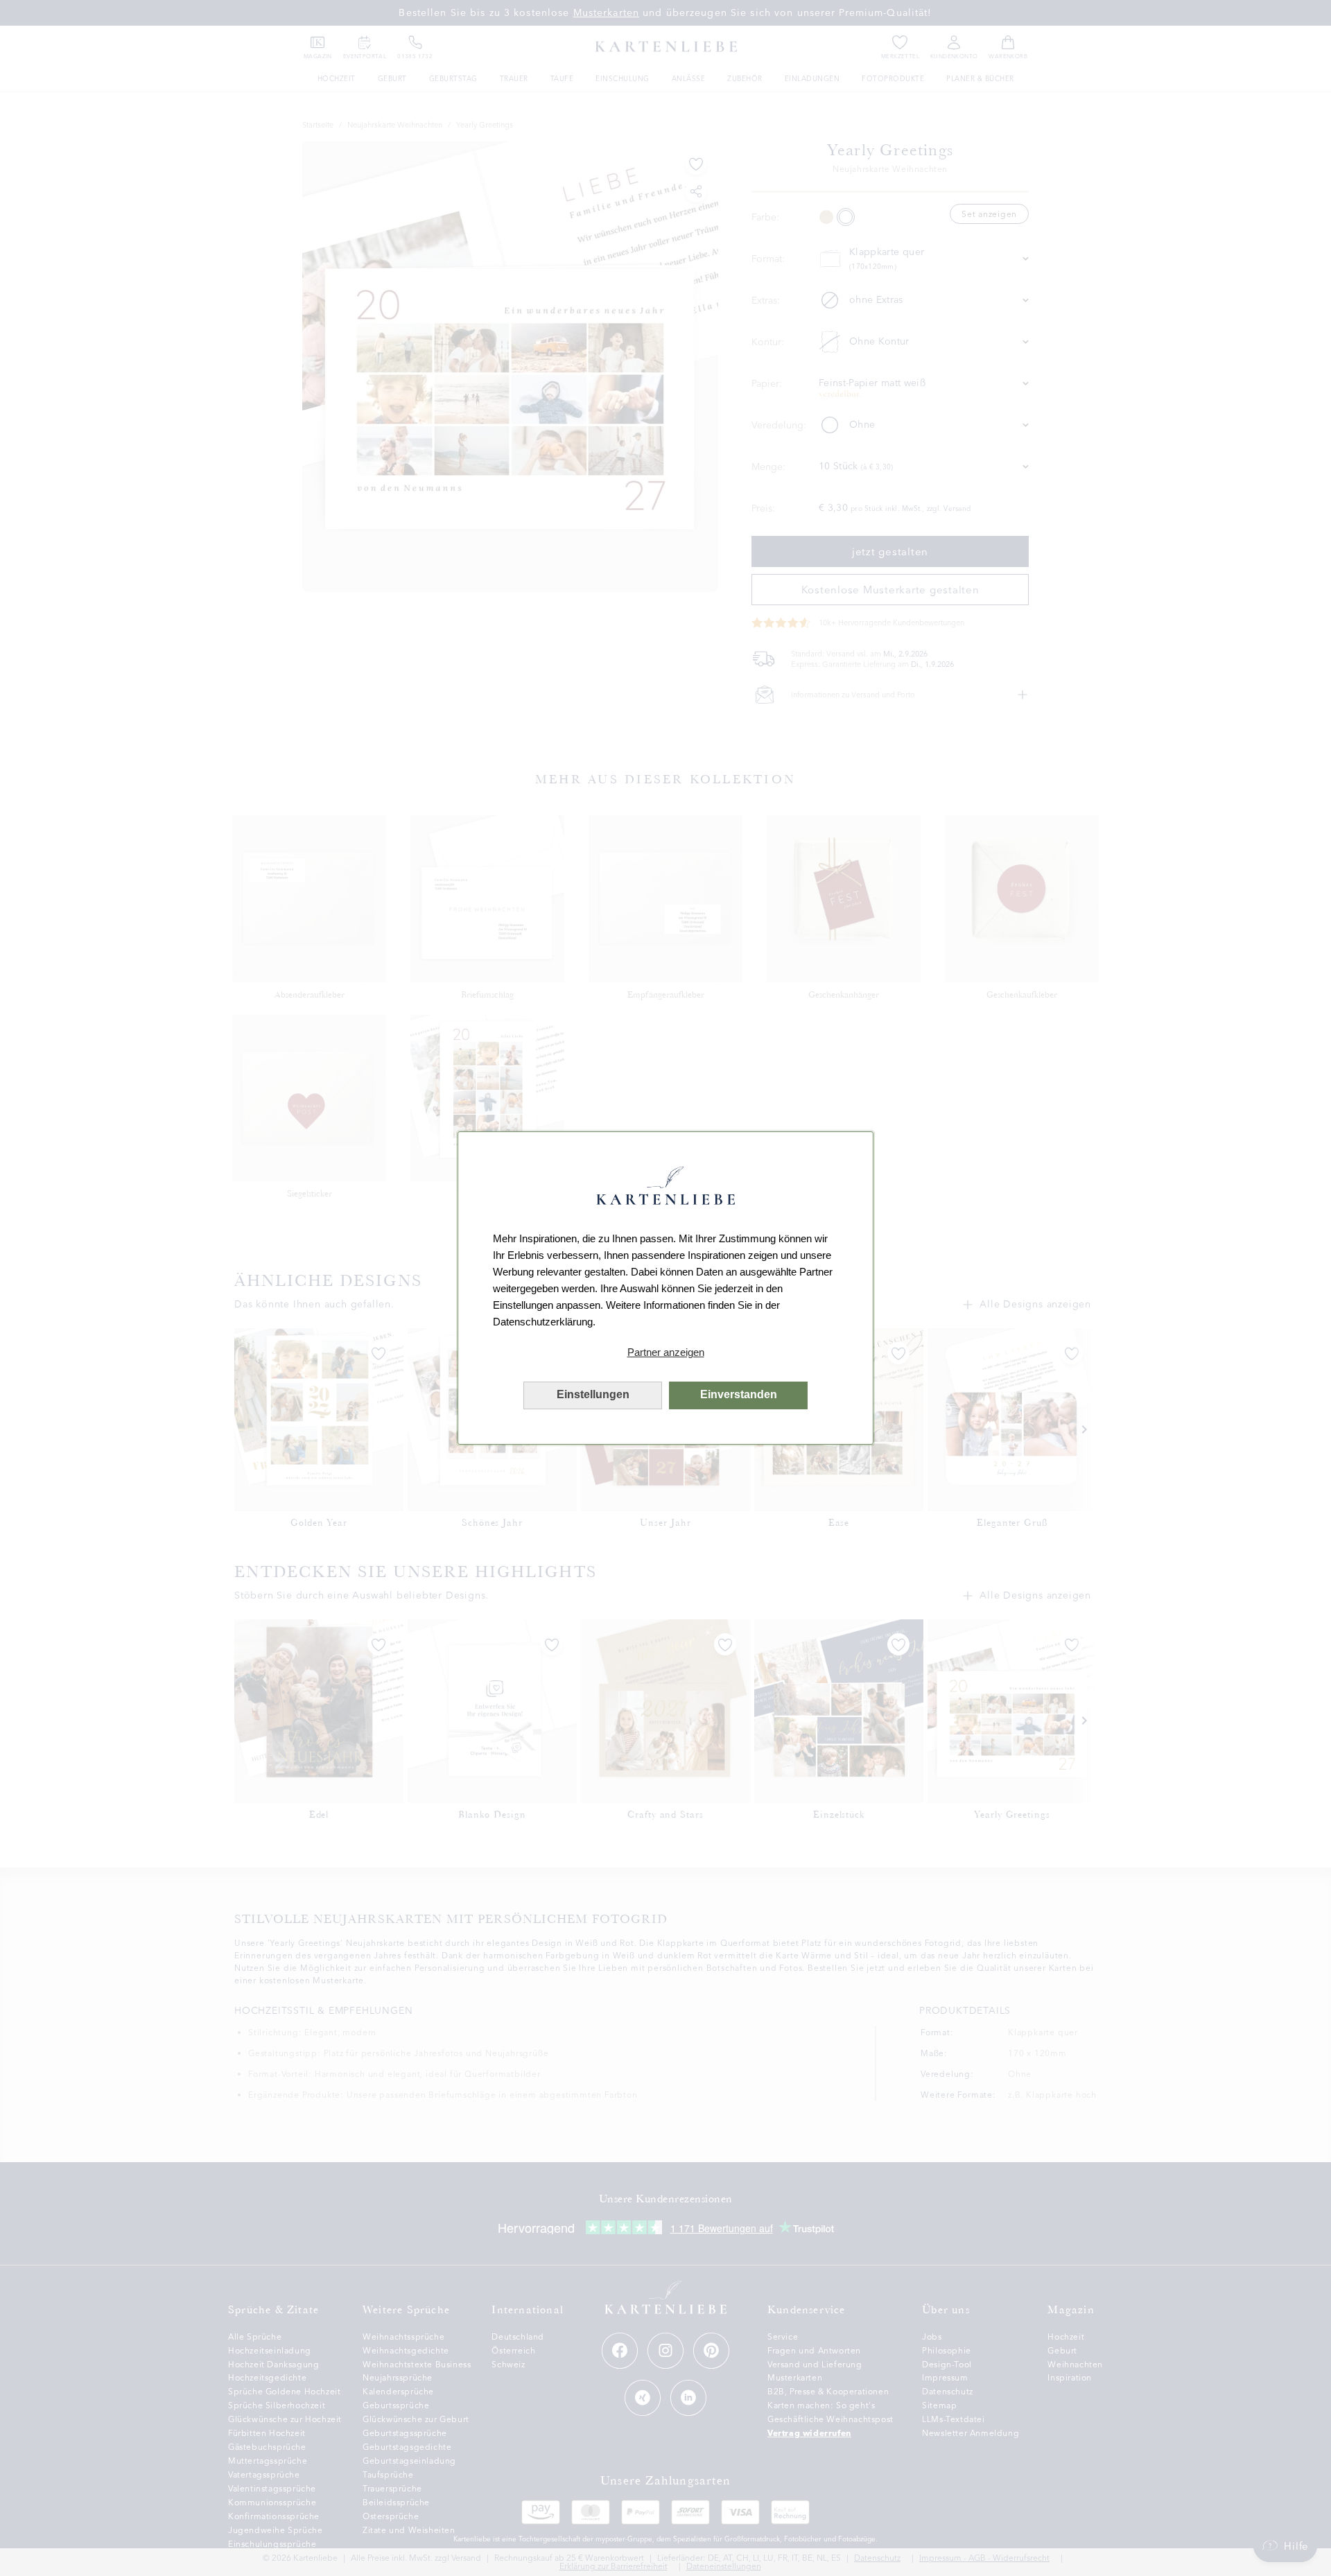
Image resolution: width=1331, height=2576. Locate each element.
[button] (665, 1352)
